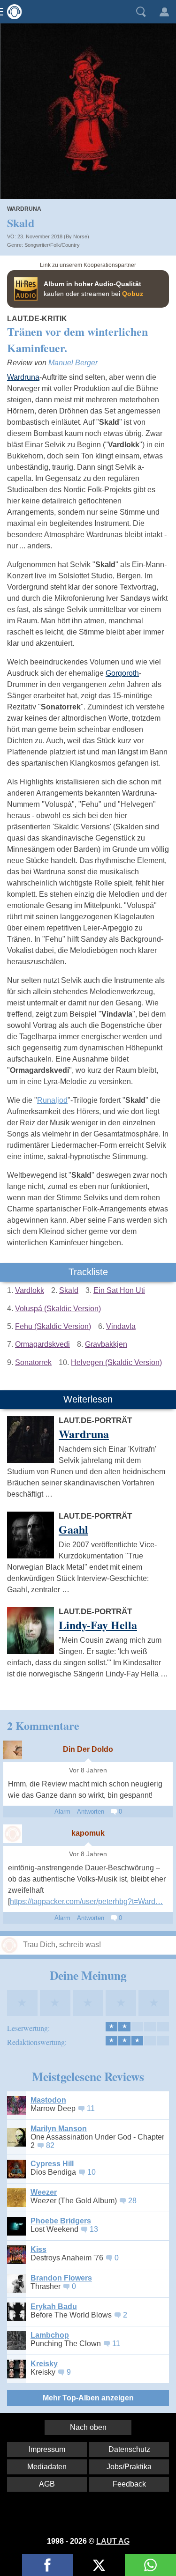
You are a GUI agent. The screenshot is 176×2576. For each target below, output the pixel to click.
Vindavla (121, 1326)
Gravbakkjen (106, 1344)
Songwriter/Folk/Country (52, 245)
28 (132, 2201)
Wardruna (24, 209)
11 (91, 2108)
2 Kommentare (43, 1725)
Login (164, 12)
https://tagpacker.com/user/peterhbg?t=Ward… (86, 1901)
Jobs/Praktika (129, 2467)
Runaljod (52, 1100)
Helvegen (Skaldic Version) (116, 1362)
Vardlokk (30, 1290)
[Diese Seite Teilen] (48, 2565)
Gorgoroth (122, 673)
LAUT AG (113, 2541)
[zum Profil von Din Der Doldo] (13, 1750)
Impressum (47, 2449)
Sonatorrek (33, 1362)
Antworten (91, 1812)
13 (94, 2229)
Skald (69, 1290)
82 (50, 2145)
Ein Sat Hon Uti (119, 1290)
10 (92, 2172)
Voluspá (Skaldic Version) (58, 1309)
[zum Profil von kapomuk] (13, 1834)
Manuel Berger (73, 363)
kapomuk (88, 1833)
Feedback (129, 2484)
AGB (47, 2484)
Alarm (62, 1812)
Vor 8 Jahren (88, 1770)
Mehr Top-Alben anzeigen (88, 2398)
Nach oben (88, 2427)
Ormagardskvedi (42, 1344)
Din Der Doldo (88, 1749)
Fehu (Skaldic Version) (53, 1326)
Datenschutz (129, 2449)
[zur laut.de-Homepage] (12, 12)
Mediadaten (47, 2467)
